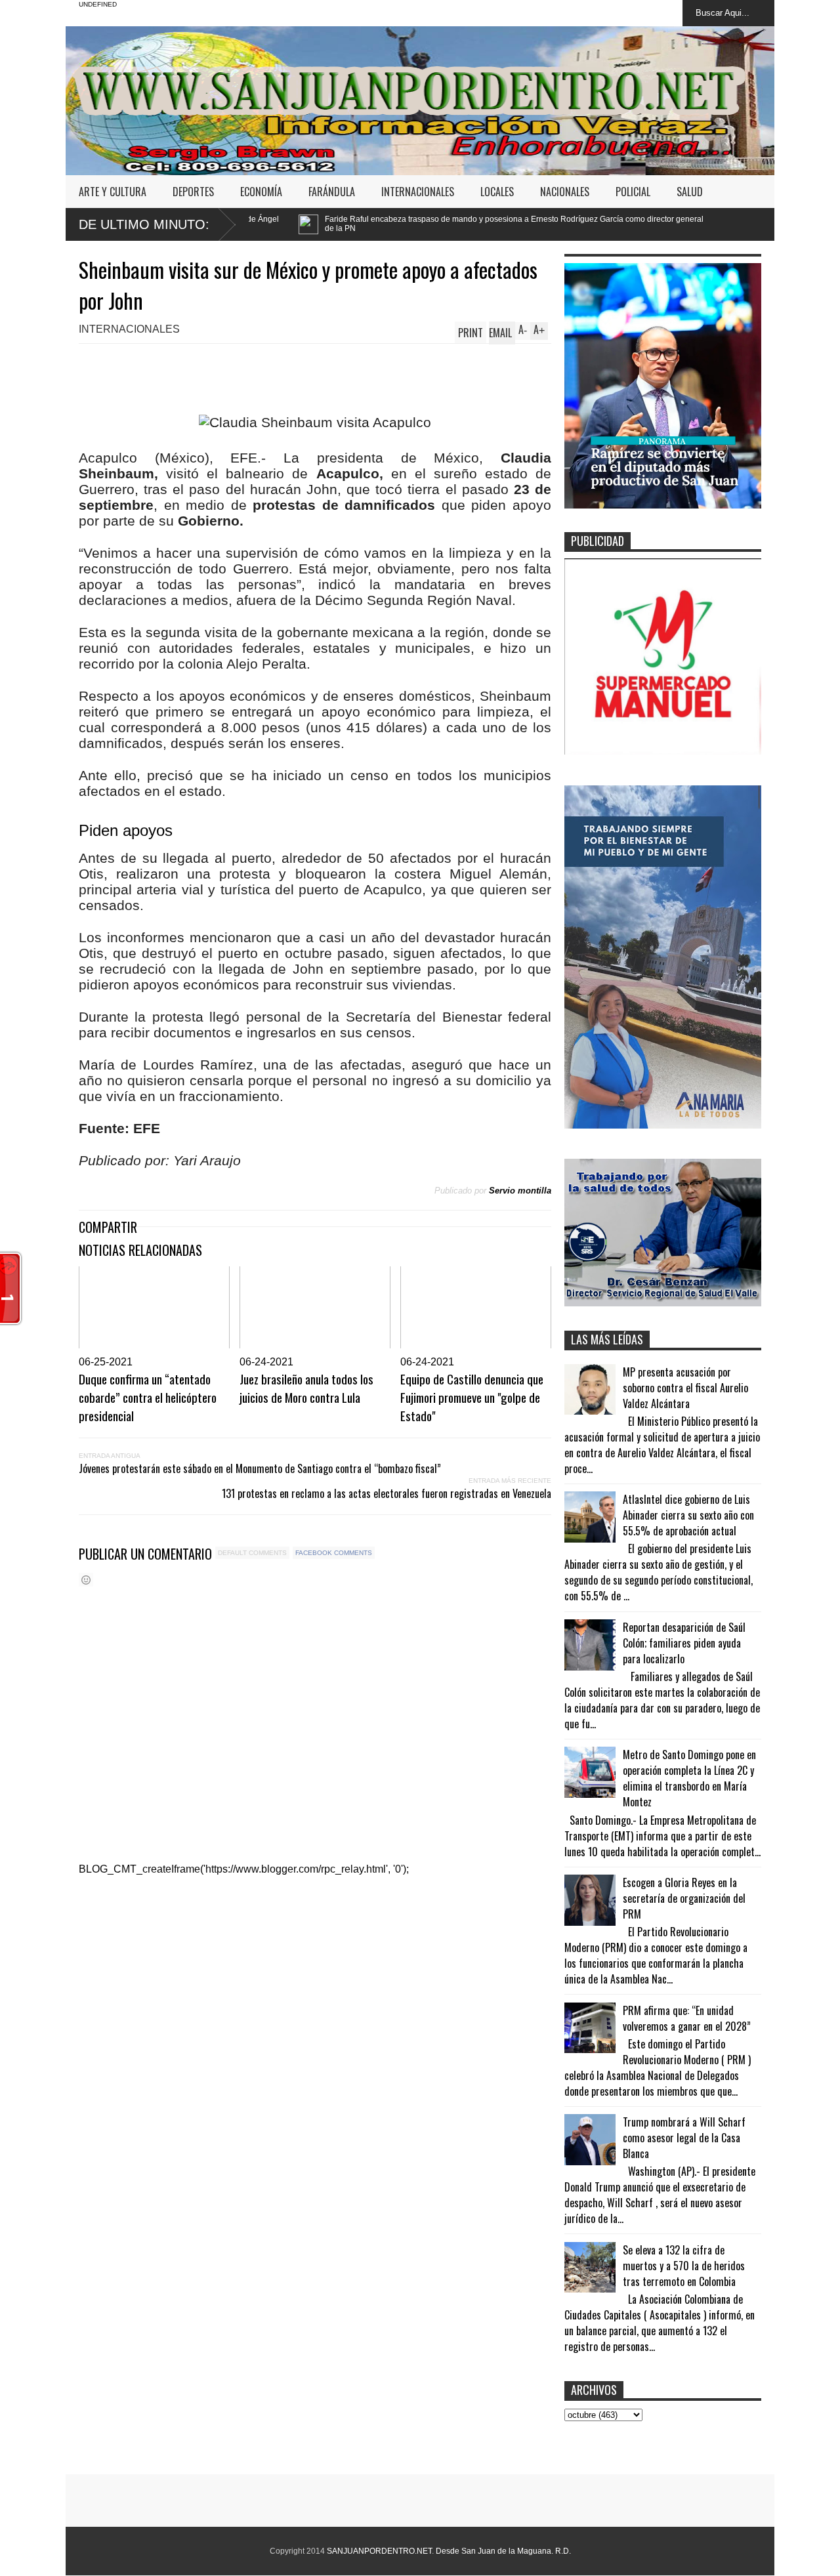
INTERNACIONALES (418, 192)
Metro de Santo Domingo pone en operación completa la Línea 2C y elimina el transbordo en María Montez (689, 1778)
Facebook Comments (334, 1553)
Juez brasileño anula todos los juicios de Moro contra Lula (306, 1388)
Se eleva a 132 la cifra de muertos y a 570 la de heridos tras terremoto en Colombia (684, 2266)
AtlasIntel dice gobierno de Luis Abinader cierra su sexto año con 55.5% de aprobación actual (688, 1515)
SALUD (690, 192)
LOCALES (497, 192)
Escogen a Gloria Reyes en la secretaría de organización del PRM (684, 1898)
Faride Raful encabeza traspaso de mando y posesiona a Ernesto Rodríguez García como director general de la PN (373, 224)
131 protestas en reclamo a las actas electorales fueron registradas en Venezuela (387, 1493)
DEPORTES (193, 192)
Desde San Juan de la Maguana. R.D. (503, 2551)
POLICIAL (633, 192)
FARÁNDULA (332, 192)
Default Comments (252, 1553)
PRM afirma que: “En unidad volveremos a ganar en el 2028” (687, 2018)
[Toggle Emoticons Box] (86, 1580)
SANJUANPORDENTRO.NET (379, 2551)
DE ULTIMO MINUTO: (144, 224)
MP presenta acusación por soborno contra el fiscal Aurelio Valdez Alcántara (685, 1388)
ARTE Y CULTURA (113, 192)
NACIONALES (565, 192)
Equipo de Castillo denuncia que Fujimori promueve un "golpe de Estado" (472, 1397)
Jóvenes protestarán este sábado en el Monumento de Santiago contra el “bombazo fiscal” (260, 1468)
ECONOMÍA (261, 192)
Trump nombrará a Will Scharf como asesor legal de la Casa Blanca (684, 2138)
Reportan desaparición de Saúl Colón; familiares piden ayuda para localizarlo (684, 1643)
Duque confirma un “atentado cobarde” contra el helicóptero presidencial (148, 1397)
